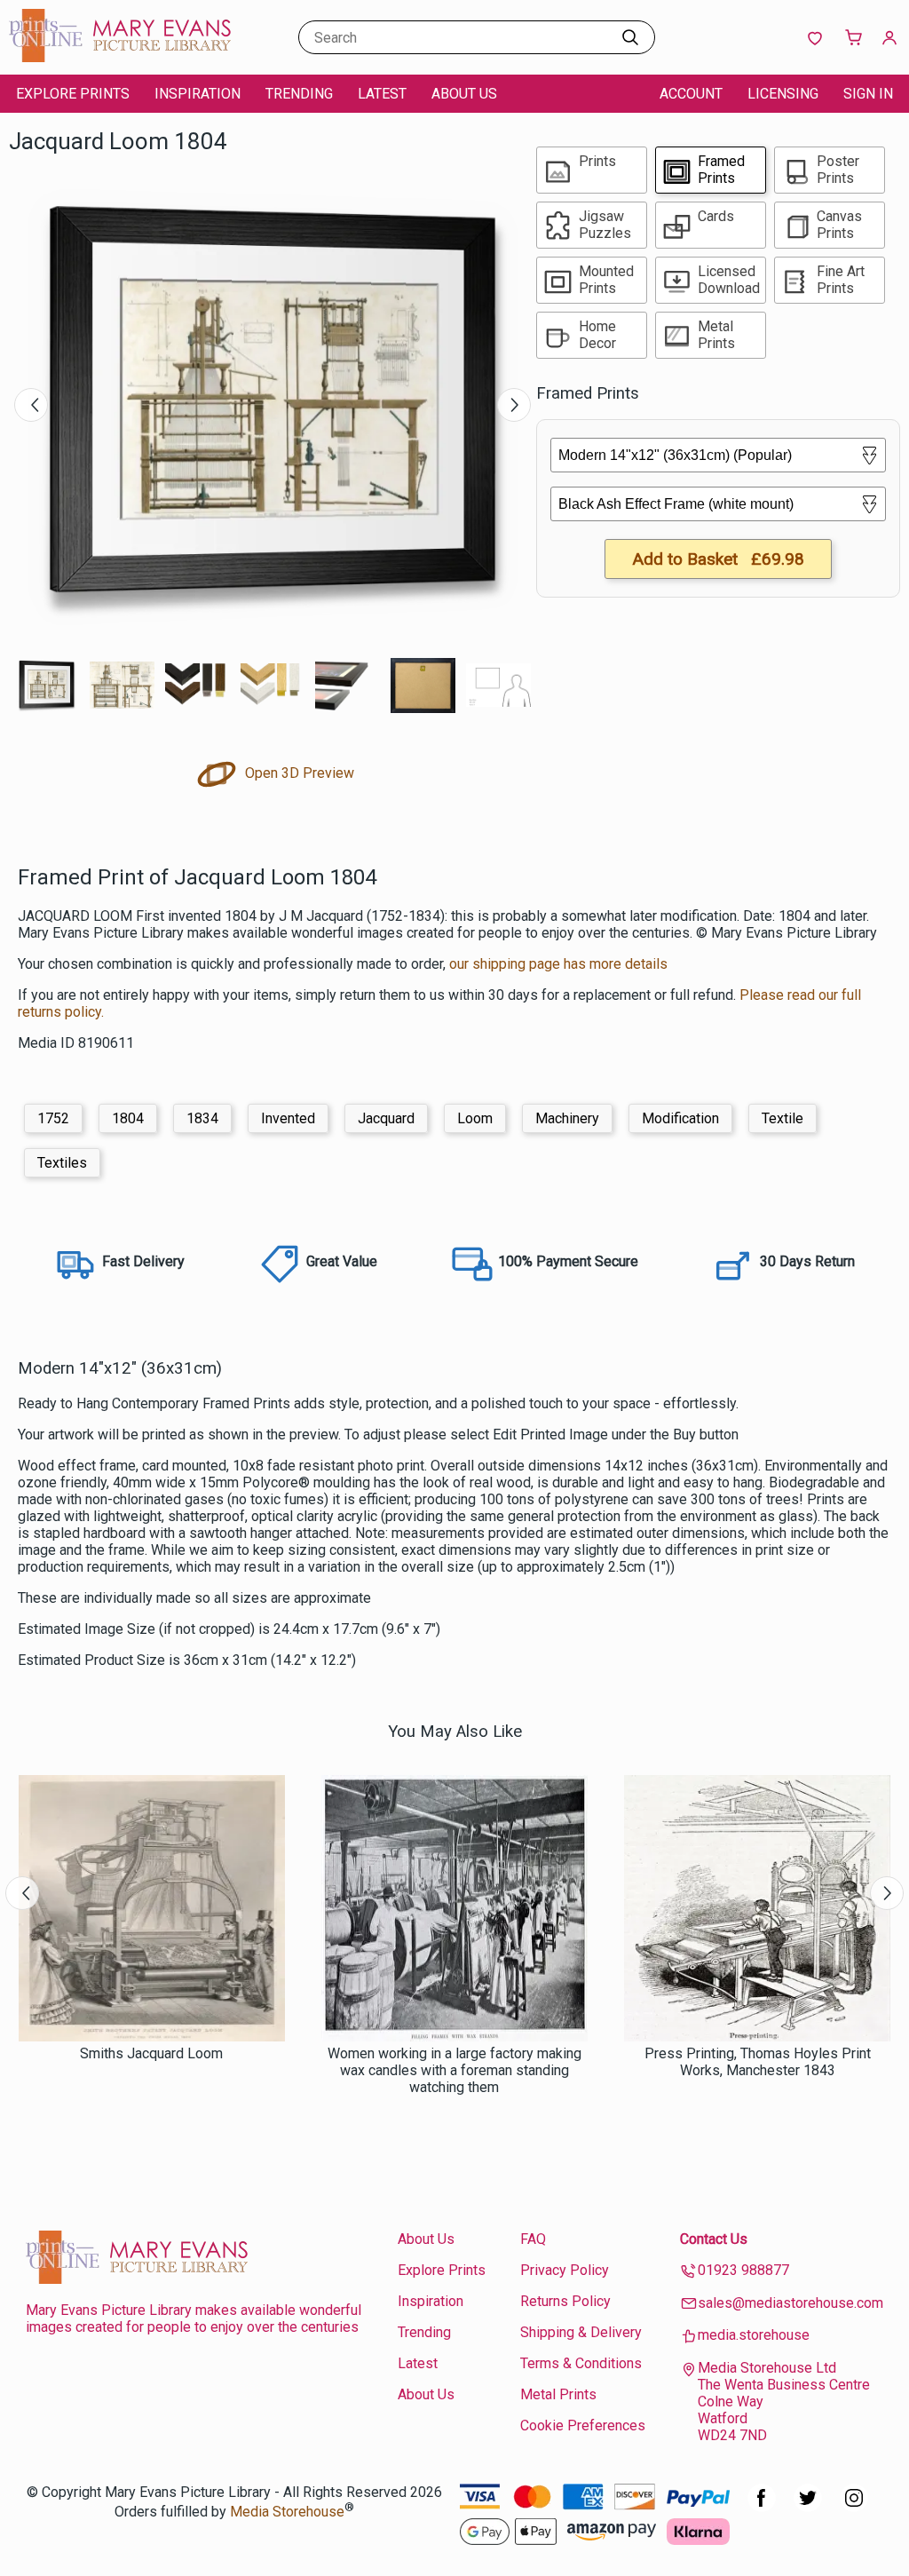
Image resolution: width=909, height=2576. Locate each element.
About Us (464, 94)
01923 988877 (743, 2270)
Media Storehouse (287, 2512)
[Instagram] (854, 2507)
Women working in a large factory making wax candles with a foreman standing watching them (454, 2070)
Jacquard (386, 1118)
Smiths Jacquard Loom (151, 2053)
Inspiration (198, 94)
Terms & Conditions (581, 2363)
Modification (680, 1118)
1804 (128, 1118)
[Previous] (31, 405)
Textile (783, 1118)
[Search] (630, 37)
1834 (202, 1118)
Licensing (783, 94)
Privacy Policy (565, 2270)
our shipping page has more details (558, 964)
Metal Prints (558, 2394)
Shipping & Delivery (581, 2332)
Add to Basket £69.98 (718, 559)
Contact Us (714, 2239)
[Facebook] (762, 2507)
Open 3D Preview (298, 773)
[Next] (514, 405)
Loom (475, 1118)
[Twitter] (808, 2507)
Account (691, 94)
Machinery (567, 1118)
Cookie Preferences (583, 2425)
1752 (53, 1118)
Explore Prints (73, 94)
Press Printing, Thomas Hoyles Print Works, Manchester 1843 (758, 2062)
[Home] (120, 57)
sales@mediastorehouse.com (790, 2303)
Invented (288, 1118)
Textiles (62, 1163)
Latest (382, 94)
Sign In (868, 94)
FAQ (533, 2239)
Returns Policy (565, 2301)
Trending (299, 94)
